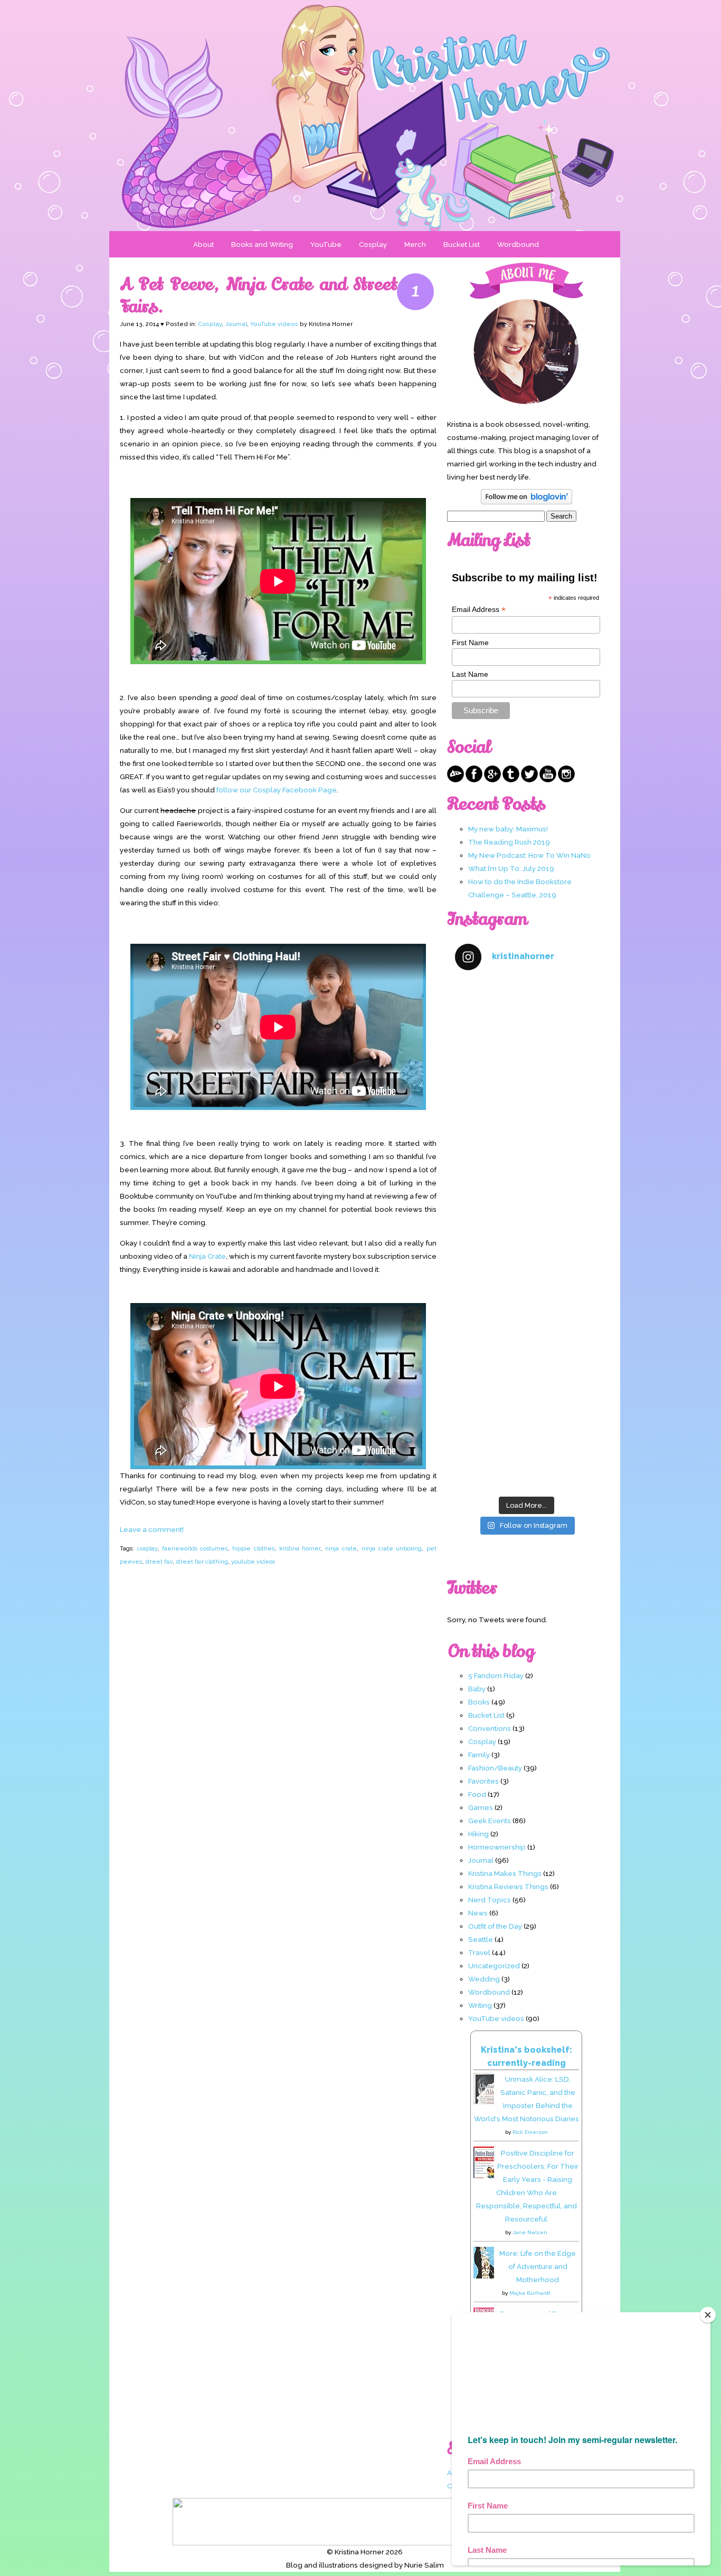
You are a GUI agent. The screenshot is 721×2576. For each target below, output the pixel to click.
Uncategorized (494, 1966)
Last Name (470, 674)
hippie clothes (253, 1548)
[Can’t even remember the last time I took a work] (526, 1108)
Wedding (484, 1979)
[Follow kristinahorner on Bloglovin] (526, 502)
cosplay (147, 1548)
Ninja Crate (207, 1256)
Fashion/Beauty (495, 1768)
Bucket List (462, 244)
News (478, 1913)
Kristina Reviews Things (508, 1886)
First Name (470, 643)
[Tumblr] (511, 780)
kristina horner (300, 1548)
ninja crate (341, 1548)
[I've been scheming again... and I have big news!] (526, 1277)
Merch (415, 244)
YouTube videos (274, 324)
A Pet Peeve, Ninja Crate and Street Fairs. (258, 295)
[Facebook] (474, 780)
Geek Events (490, 1821)
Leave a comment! (152, 1529)
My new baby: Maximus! (508, 829)
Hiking (478, 1834)
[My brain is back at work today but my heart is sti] (526, 1193)
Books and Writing (262, 244)
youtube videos (253, 1562)
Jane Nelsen (530, 2232)
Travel (479, 1952)
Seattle (481, 1939)
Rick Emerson (530, 2132)
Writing (480, 2005)
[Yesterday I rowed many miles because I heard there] (526, 1023)
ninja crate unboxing (392, 1548)
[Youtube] (548, 780)
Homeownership (497, 1847)
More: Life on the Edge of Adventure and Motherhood (538, 2266)
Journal (236, 324)
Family (479, 1755)
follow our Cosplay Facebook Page (277, 790)
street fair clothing (202, 1562)
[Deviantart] (456, 780)
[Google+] (492, 780)
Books (479, 1702)
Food (477, 1794)
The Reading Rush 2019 (509, 842)
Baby (477, 1689)
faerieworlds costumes (195, 1548)
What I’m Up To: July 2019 (511, 868)
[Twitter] (529, 780)
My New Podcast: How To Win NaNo (529, 855)
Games (481, 1807)
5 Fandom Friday (496, 1675)
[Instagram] (566, 780)
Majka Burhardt (530, 2293)
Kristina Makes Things (505, 1873)
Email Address (479, 610)
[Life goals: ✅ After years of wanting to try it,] (526, 1448)
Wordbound (518, 244)
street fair (159, 1562)
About (203, 244)
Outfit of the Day (495, 1926)
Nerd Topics (490, 1900)
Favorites (483, 1781)
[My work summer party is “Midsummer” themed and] (526, 1362)
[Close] (708, 2315)
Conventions (490, 1728)
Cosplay (373, 244)
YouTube (326, 244)
